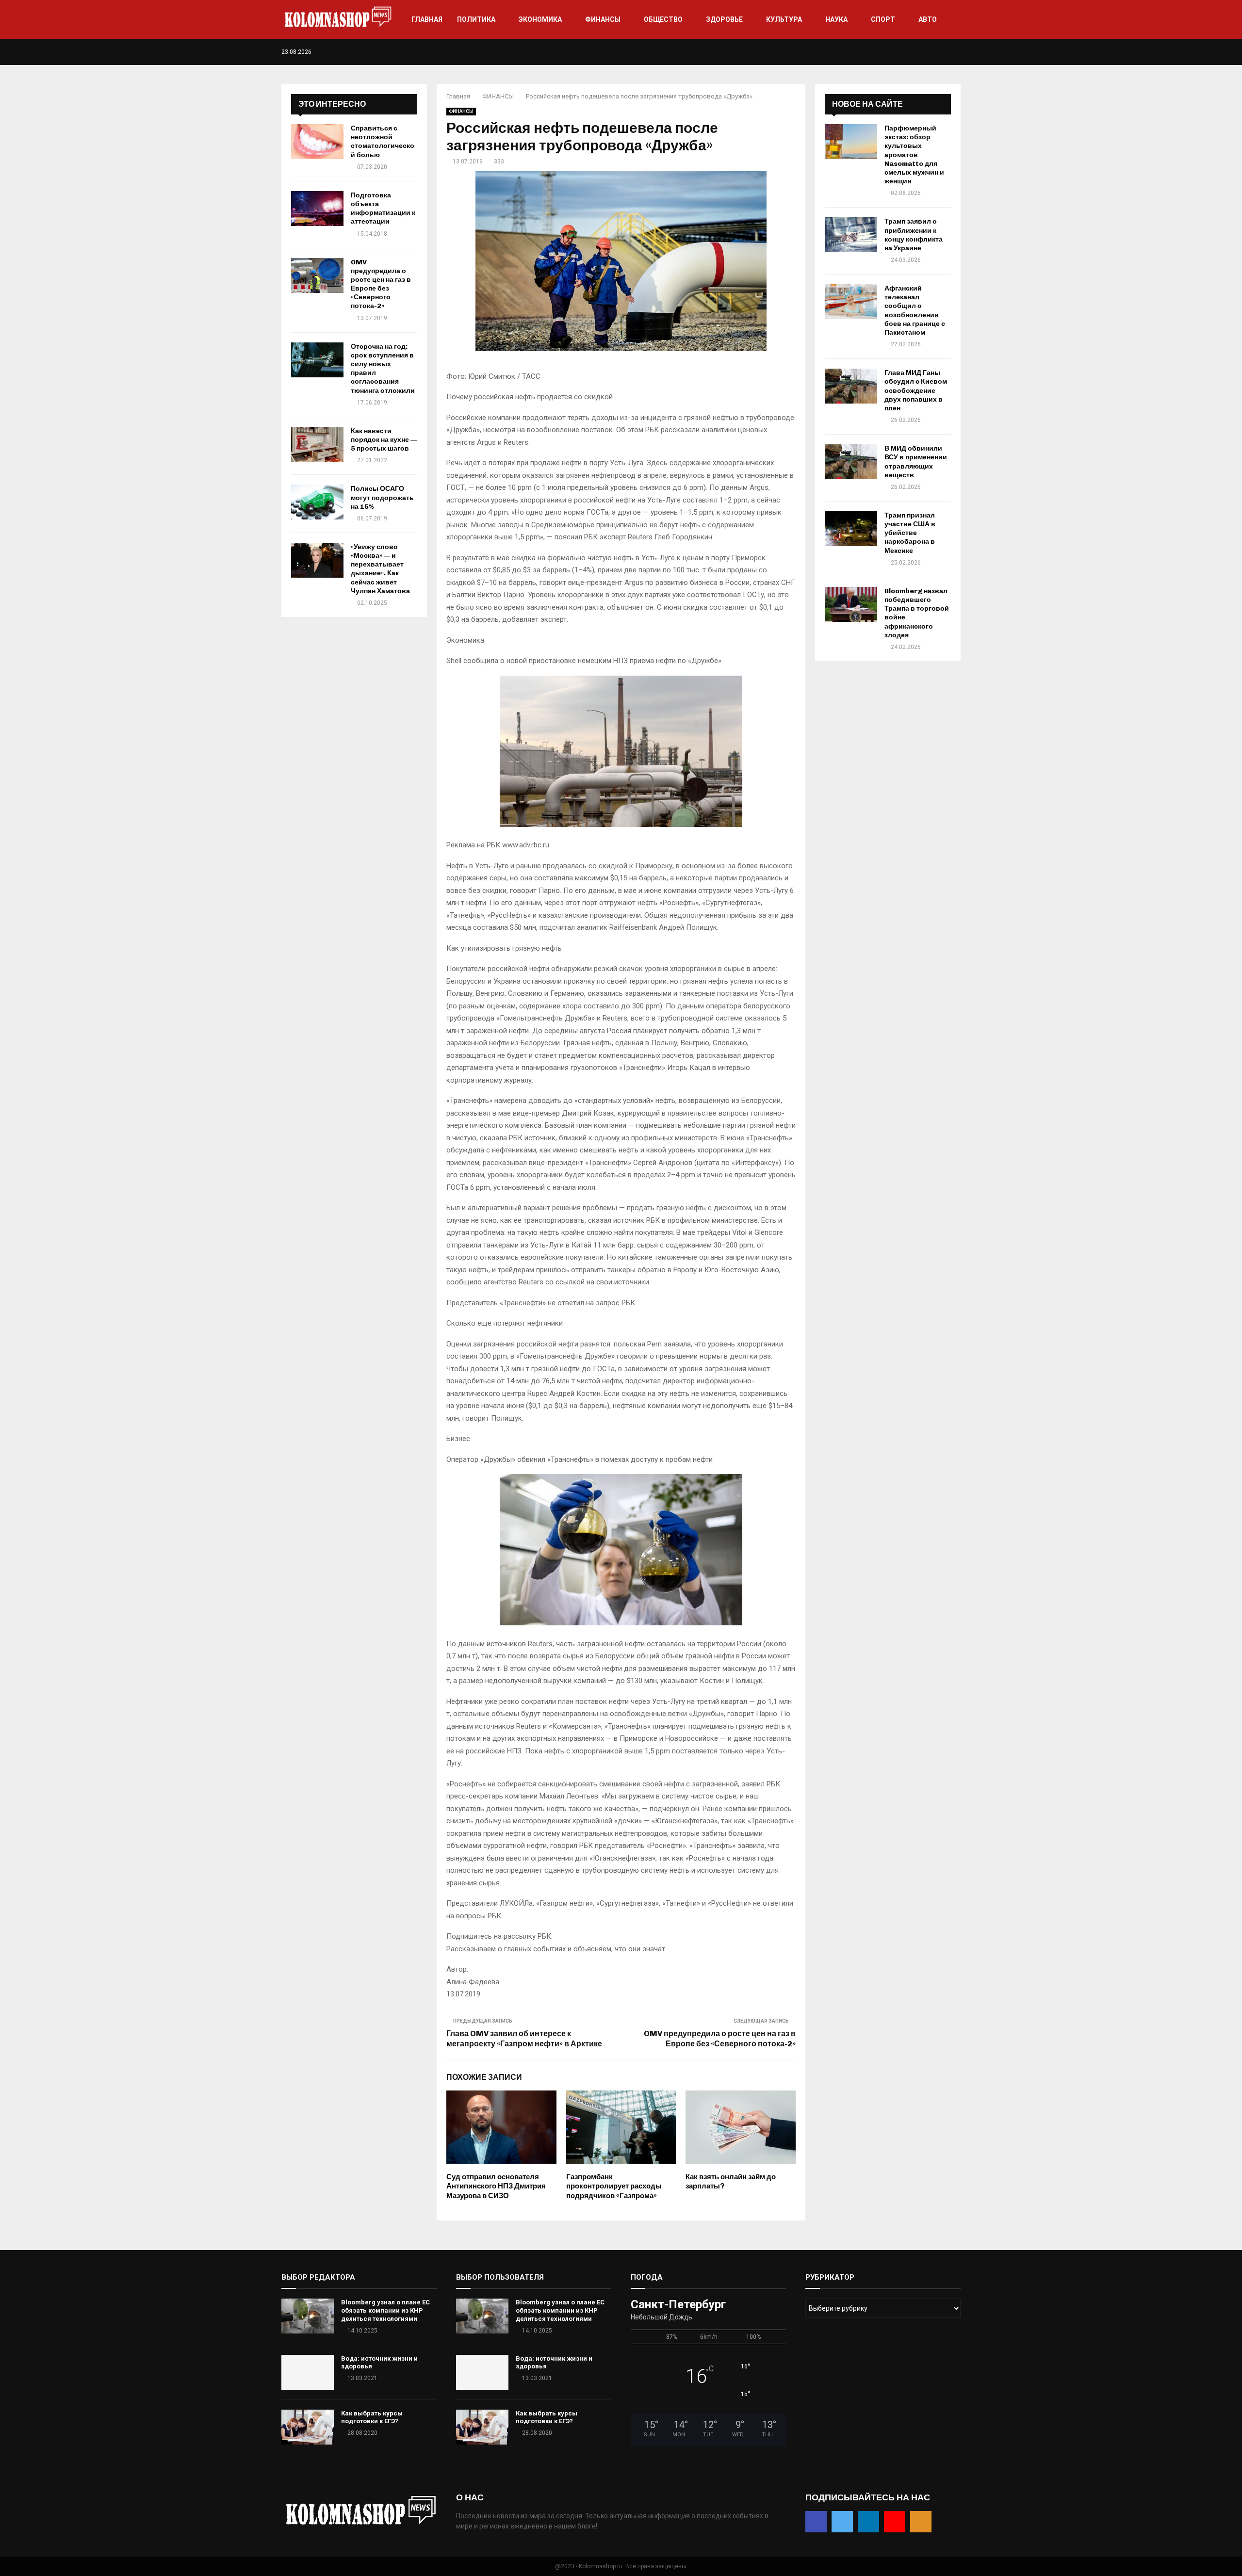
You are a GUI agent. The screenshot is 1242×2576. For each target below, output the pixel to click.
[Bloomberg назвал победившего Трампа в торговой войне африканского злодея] (851, 604)
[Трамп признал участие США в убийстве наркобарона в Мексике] (851, 529)
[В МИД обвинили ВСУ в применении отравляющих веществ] (851, 462)
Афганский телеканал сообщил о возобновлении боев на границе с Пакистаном (915, 310)
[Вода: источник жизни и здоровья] (308, 2372)
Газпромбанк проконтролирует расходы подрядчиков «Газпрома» (614, 2186)
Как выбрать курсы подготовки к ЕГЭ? (372, 2417)
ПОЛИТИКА (476, 19)
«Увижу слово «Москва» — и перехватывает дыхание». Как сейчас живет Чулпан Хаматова (380, 569)
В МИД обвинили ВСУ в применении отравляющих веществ (916, 462)
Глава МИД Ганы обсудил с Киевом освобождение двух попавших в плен (916, 390)
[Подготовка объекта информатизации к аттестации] (317, 209)
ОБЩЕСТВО (663, 19)
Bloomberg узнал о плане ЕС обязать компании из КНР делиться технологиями (385, 2310)
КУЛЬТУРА (784, 19)
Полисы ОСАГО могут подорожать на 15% (382, 497)
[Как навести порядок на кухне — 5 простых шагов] (317, 444)
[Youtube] (948, 52)
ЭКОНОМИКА (540, 19)
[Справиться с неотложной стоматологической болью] (317, 142)
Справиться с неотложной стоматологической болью (383, 142)
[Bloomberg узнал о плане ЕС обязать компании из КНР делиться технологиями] (308, 2316)
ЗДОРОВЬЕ (724, 19)
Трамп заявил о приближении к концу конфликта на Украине (914, 235)
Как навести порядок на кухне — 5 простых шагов (384, 440)
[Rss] (958, 52)
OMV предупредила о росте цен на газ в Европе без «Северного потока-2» (381, 284)
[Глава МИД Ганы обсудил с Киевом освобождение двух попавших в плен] (851, 386)
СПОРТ (883, 19)
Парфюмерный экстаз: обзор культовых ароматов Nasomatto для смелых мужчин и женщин (914, 155)
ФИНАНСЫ (603, 19)
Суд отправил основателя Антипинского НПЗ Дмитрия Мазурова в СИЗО (496, 2186)
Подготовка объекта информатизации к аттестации (383, 209)
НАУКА (836, 19)
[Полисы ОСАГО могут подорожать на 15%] (317, 502)
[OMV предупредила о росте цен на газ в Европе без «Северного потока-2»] (317, 275)
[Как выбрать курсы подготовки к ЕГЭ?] (308, 2427)
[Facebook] (917, 52)
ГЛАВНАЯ (427, 19)
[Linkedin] (938, 52)
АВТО (928, 19)
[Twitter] (927, 52)
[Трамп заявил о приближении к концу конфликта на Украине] (851, 235)
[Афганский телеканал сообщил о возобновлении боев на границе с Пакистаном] (851, 302)
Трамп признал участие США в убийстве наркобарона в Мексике (910, 533)
